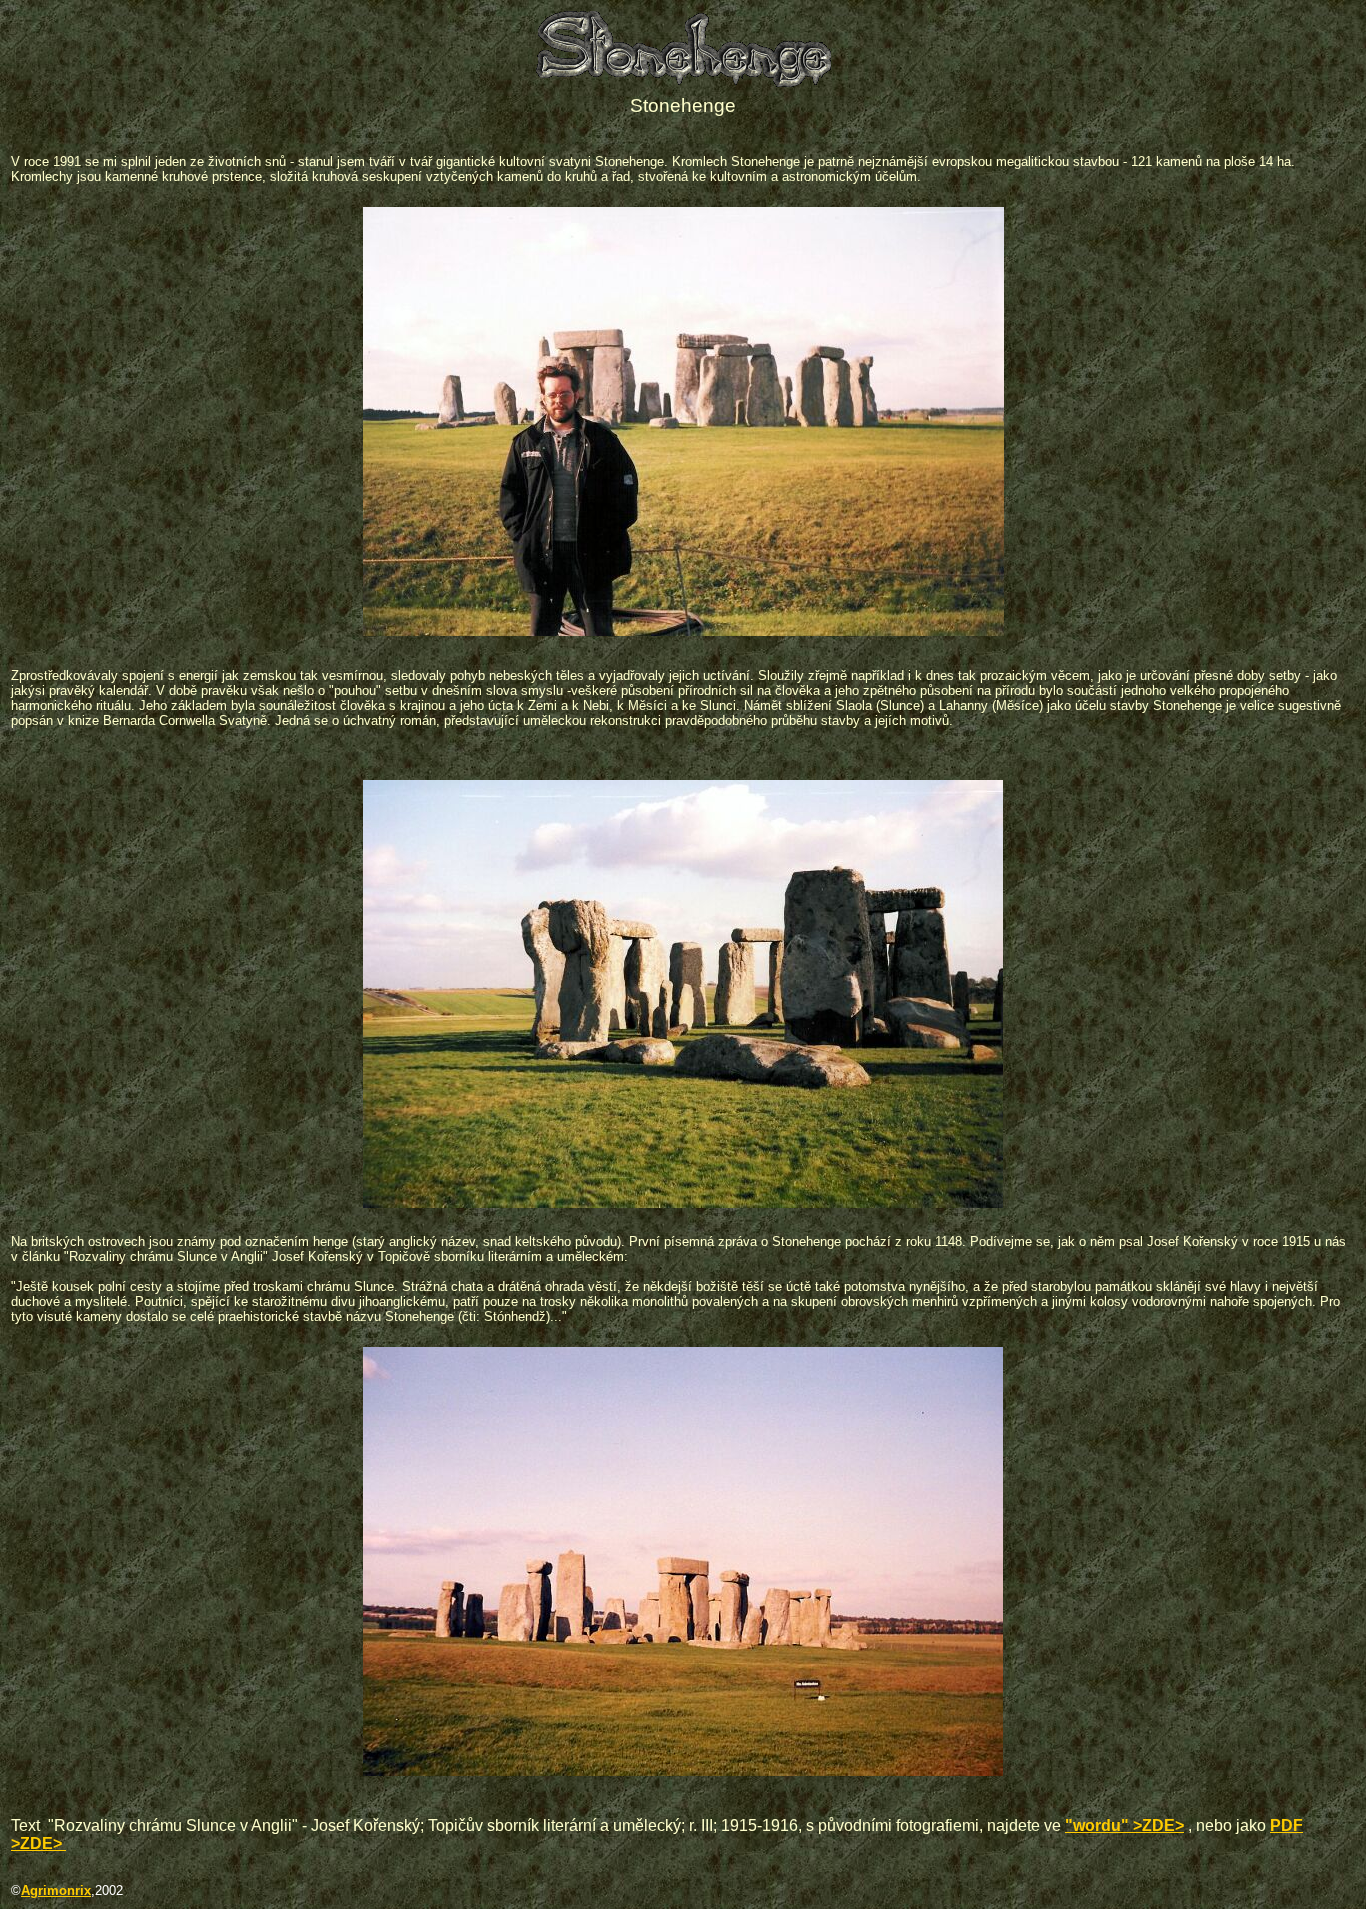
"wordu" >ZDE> (1124, 1825)
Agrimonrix (56, 1890)
